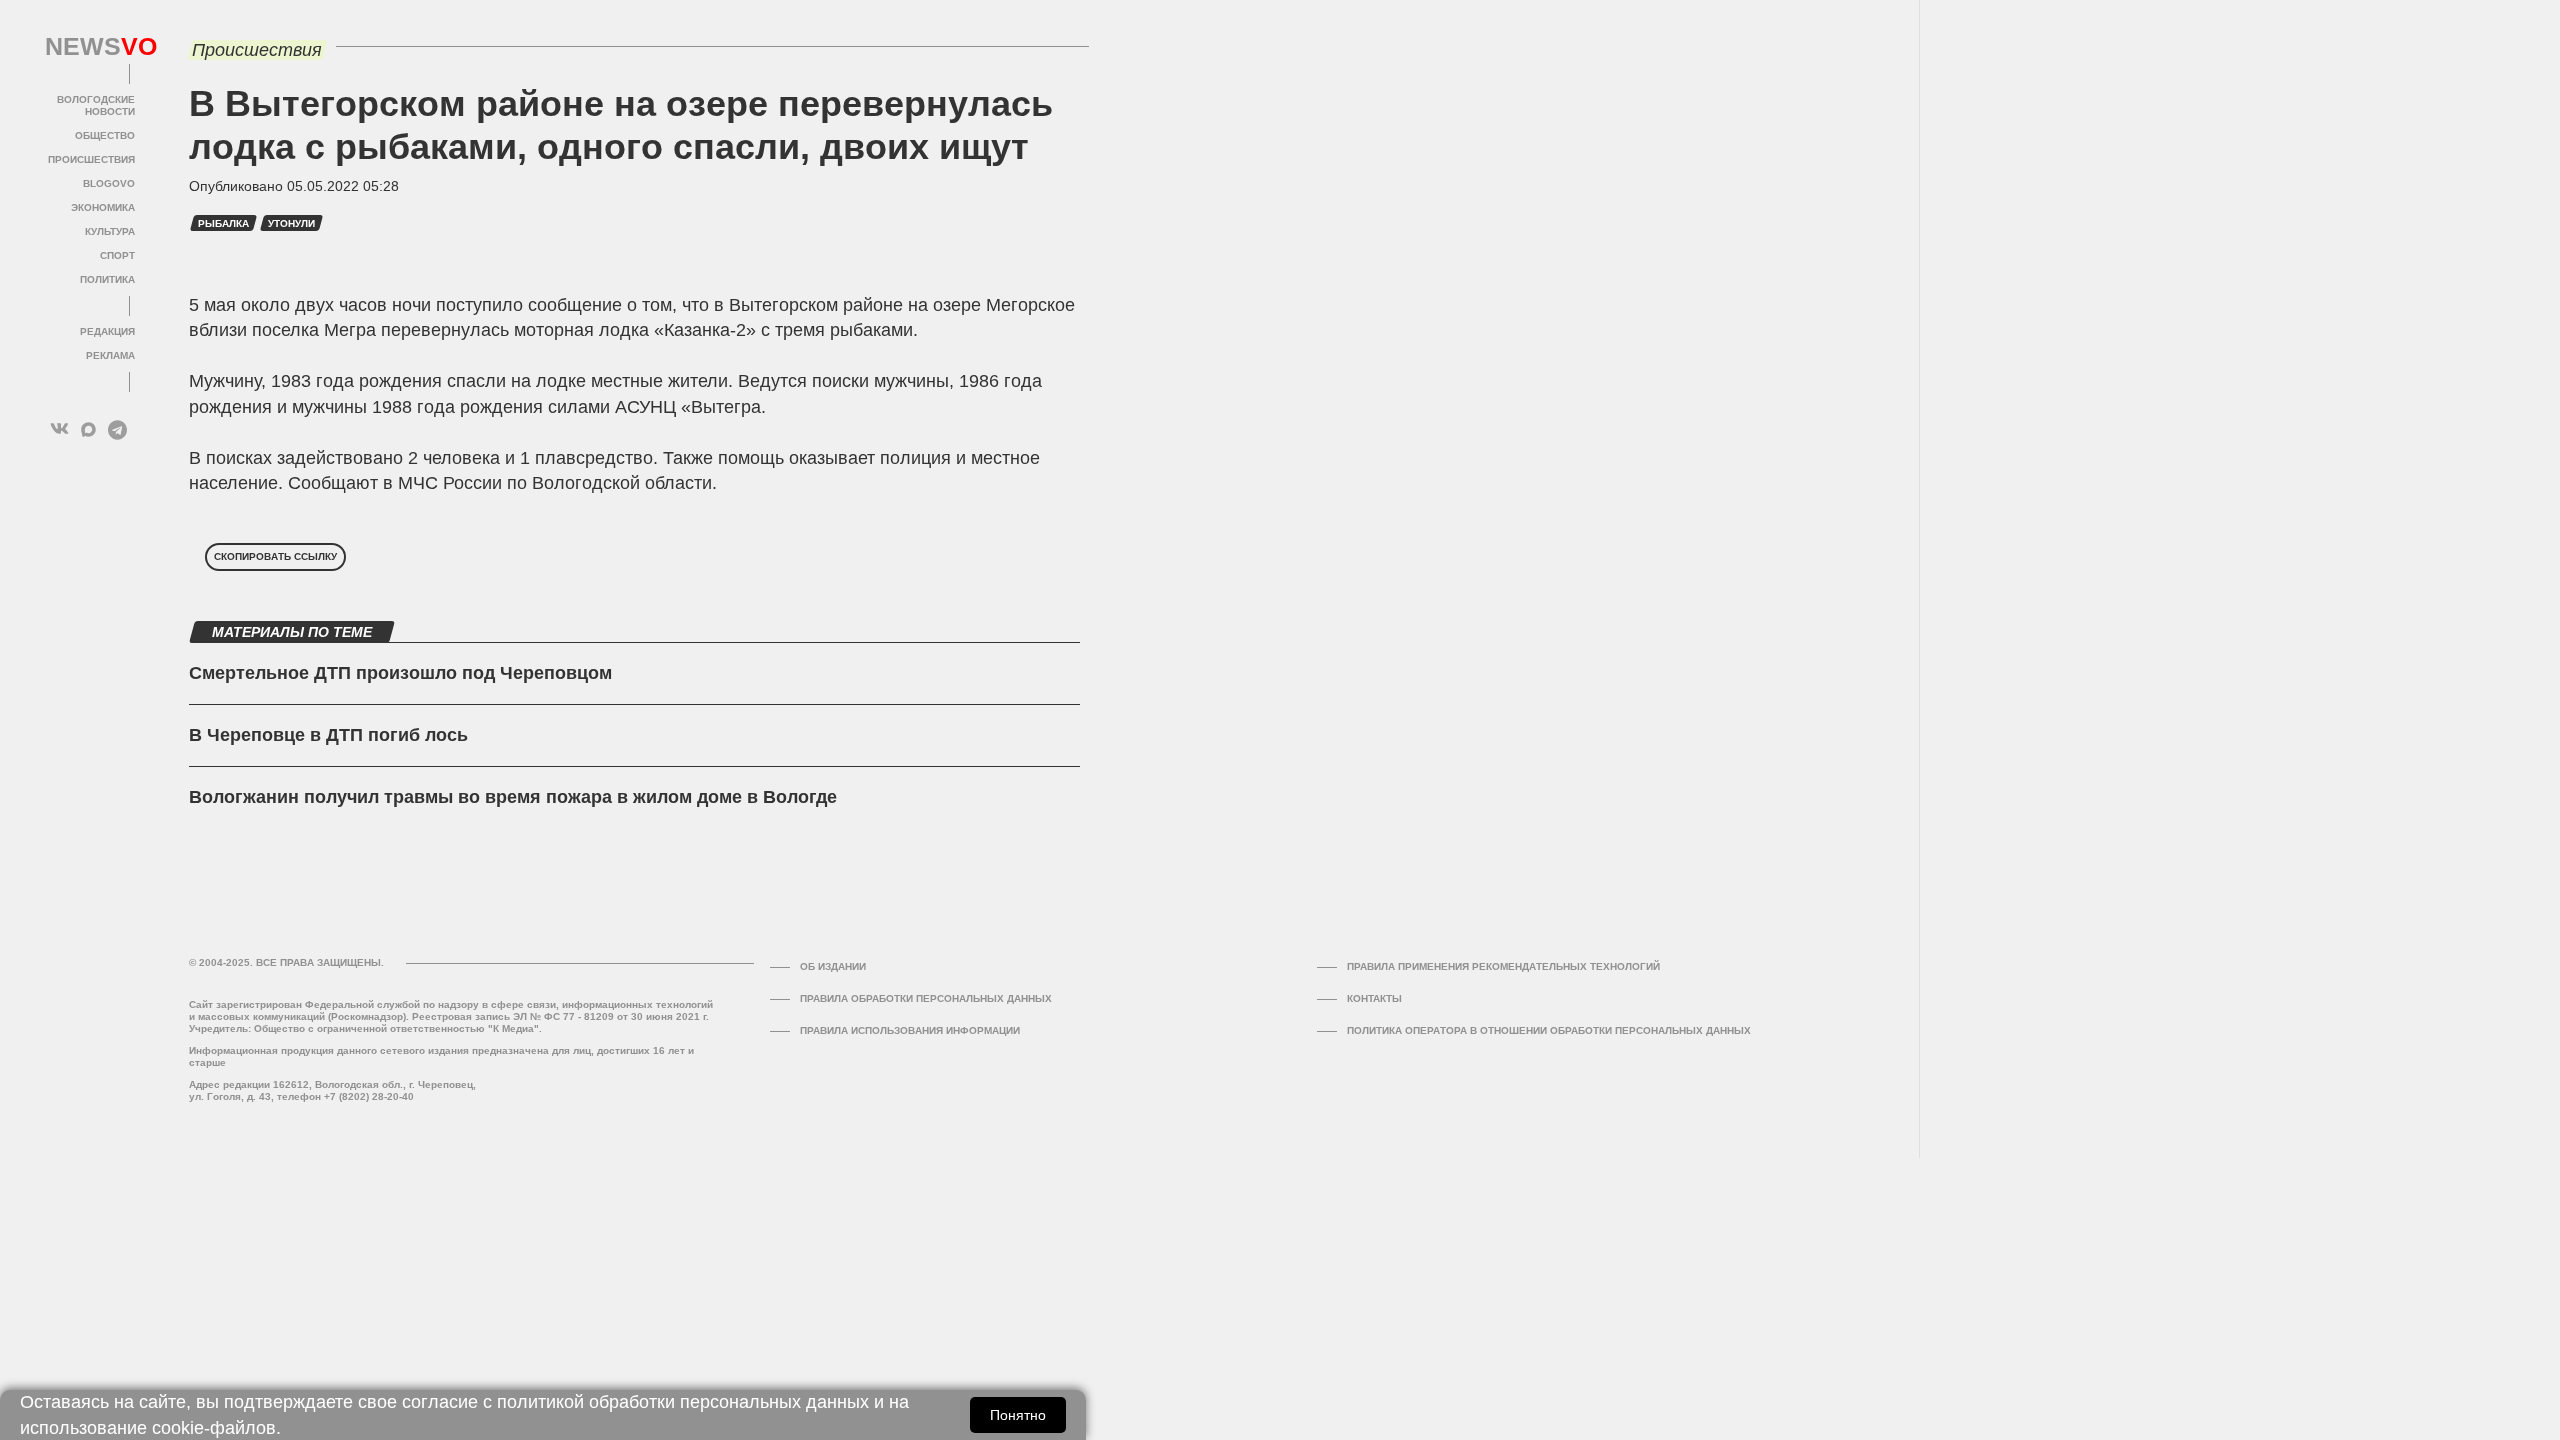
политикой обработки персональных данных (683, 1402)
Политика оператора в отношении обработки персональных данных (1549, 1030)
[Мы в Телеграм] (117, 429)
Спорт (117, 255)
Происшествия (91, 159)
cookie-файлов (214, 1428)
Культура (110, 231)
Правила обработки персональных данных (926, 998)
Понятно (1018, 1415)
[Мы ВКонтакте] (59, 429)
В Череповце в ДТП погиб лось (328, 735)
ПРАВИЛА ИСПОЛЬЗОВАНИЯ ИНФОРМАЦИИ (910, 1030)
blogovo (109, 183)
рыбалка (223, 223)
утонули (291, 223)
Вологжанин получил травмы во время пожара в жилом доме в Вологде (513, 797)
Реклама (110, 355)
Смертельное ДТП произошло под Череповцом (400, 673)
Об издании (833, 966)
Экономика (103, 207)
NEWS (90, 47)
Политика (107, 279)
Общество (105, 135)
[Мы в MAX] (88, 429)
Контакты (1374, 998)
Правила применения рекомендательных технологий (1503, 966)
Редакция (107, 331)
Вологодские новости (96, 105)
